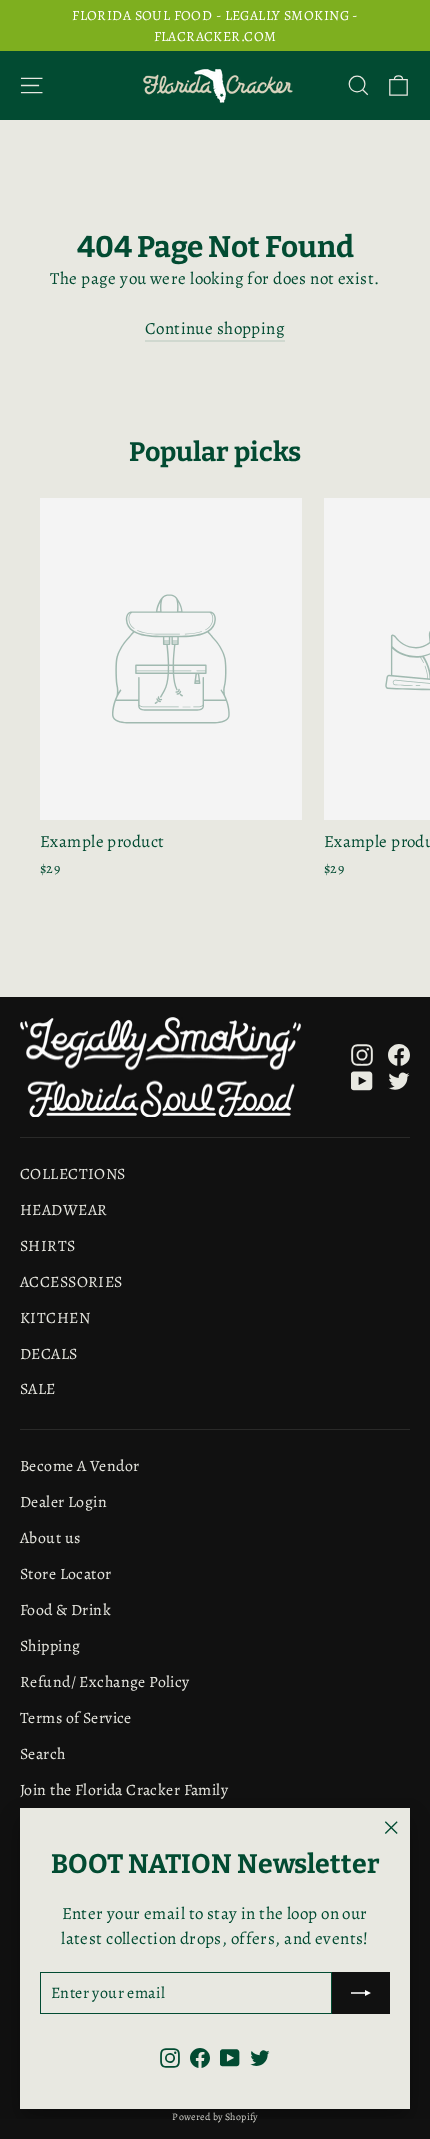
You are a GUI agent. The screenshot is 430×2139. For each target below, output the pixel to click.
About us (50, 1537)
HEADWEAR (63, 1209)
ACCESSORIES (71, 1281)
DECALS (49, 1353)
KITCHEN (55, 1317)
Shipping (50, 1645)
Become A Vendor (79, 1465)
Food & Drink (65, 1609)
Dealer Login (63, 1501)
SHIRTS (48, 1245)
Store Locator (66, 1573)
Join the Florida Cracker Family (124, 1789)
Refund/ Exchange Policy (105, 1681)
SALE (38, 1388)
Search (43, 1753)
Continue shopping (215, 328)
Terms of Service (76, 1717)
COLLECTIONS (73, 1173)
